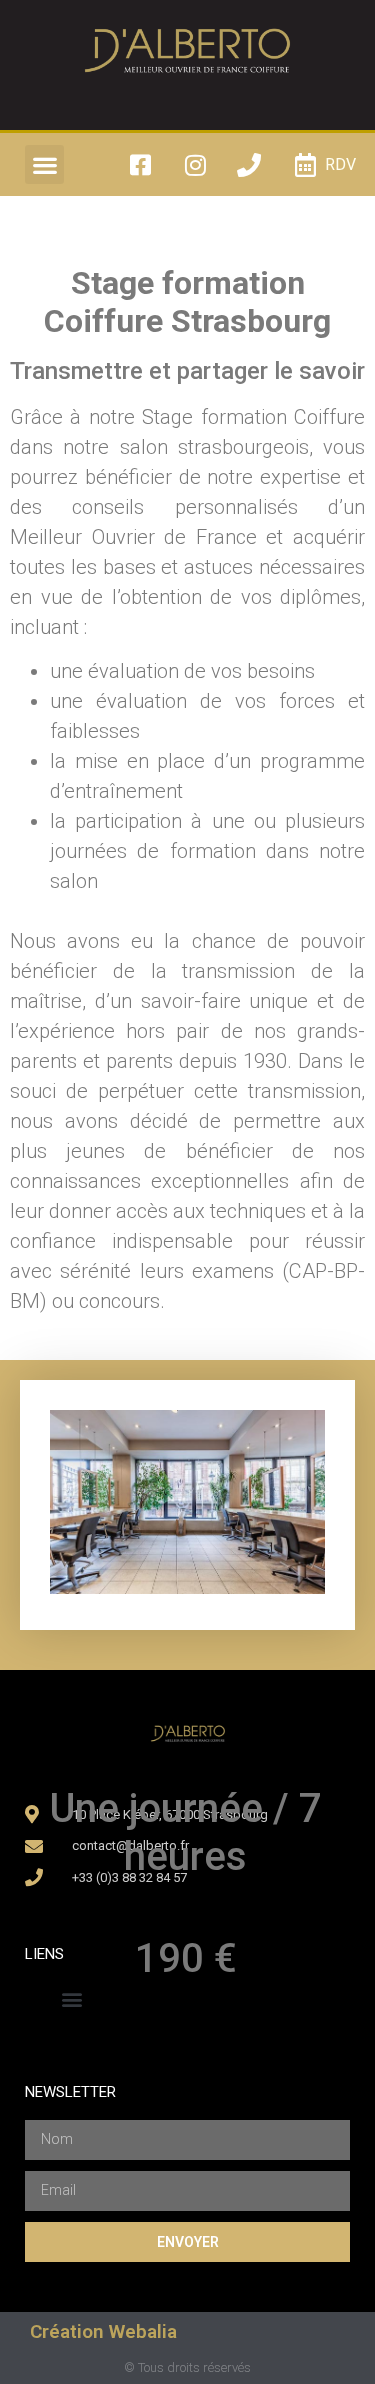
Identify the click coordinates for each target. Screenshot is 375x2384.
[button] (44, 164)
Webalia (143, 2331)
